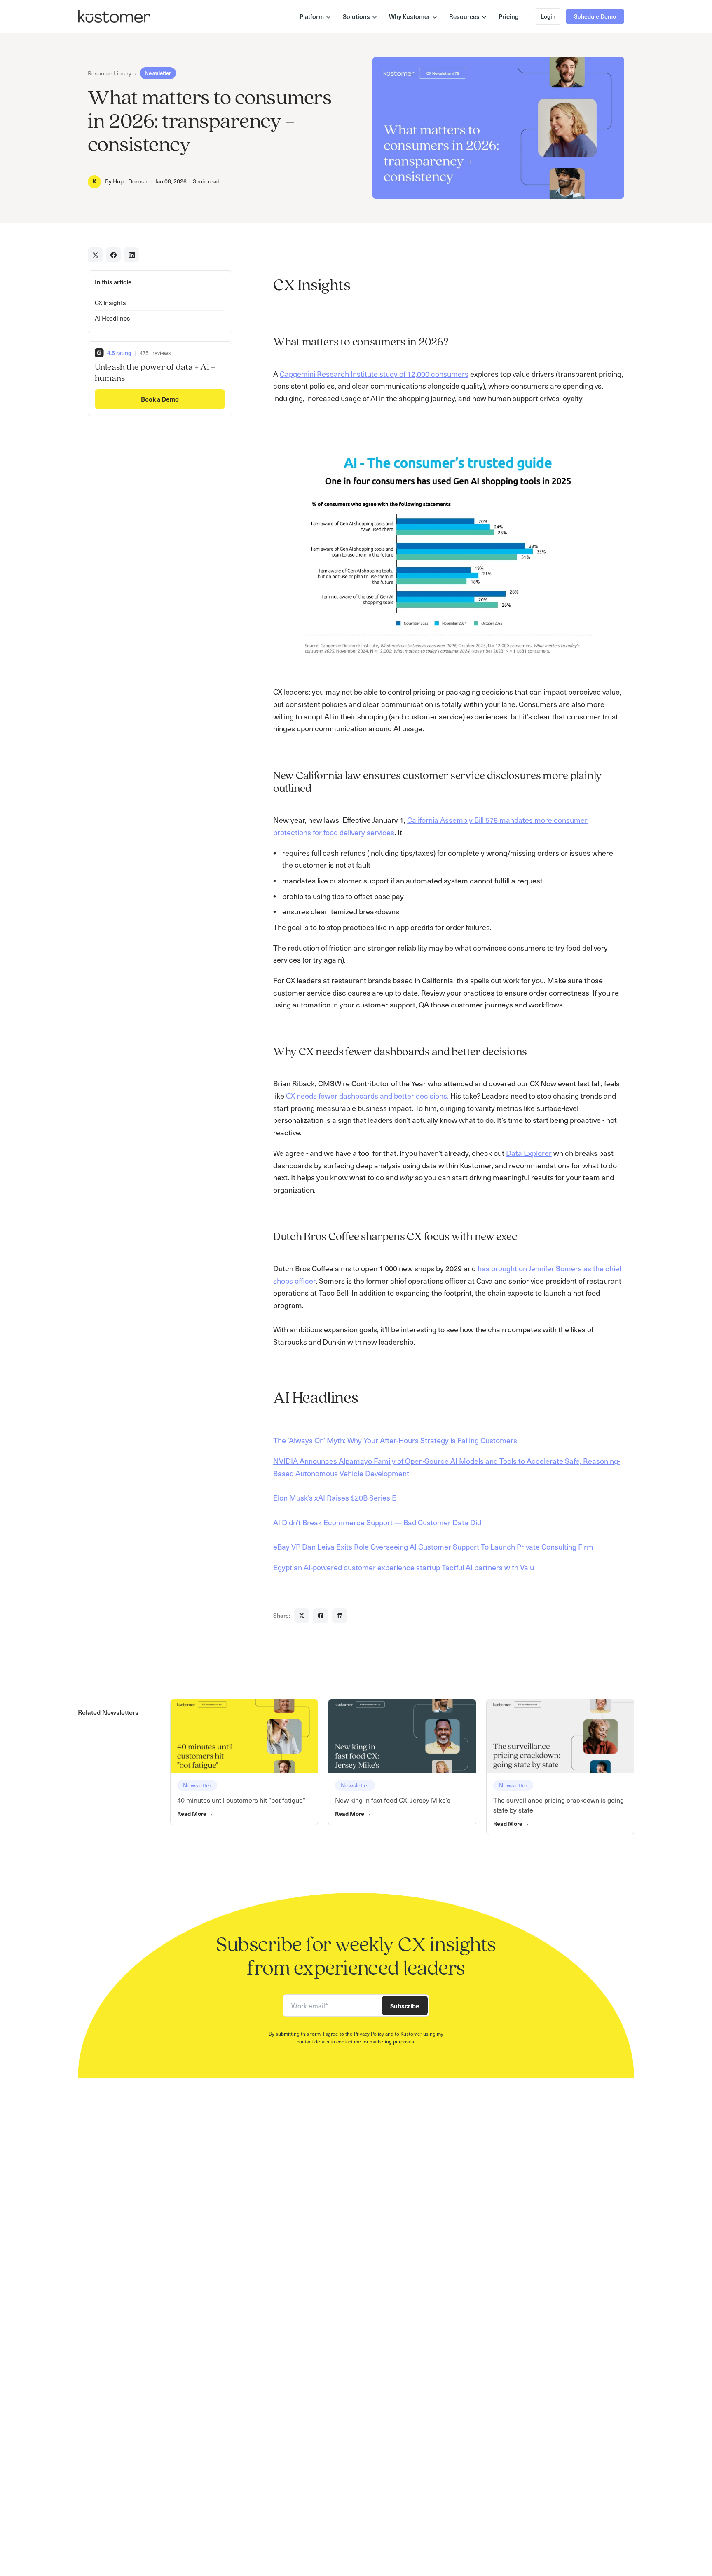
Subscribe (405, 2006)
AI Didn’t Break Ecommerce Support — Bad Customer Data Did (377, 1522)
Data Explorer (529, 1153)
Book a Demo (160, 399)
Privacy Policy (369, 2034)
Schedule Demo (595, 16)
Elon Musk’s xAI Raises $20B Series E (335, 1497)
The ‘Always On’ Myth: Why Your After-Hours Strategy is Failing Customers (395, 1440)
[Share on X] (95, 255)
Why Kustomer (410, 16)
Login (548, 16)
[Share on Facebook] (113, 255)
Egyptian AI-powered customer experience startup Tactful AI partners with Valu (404, 1567)
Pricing (509, 16)
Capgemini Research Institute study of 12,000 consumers (374, 374)
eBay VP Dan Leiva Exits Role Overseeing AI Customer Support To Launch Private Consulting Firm (433, 1546)
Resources (464, 16)
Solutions (356, 16)
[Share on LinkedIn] (131, 255)
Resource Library (110, 73)
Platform (312, 16)
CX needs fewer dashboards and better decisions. (367, 1095)
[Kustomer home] (114, 16)
